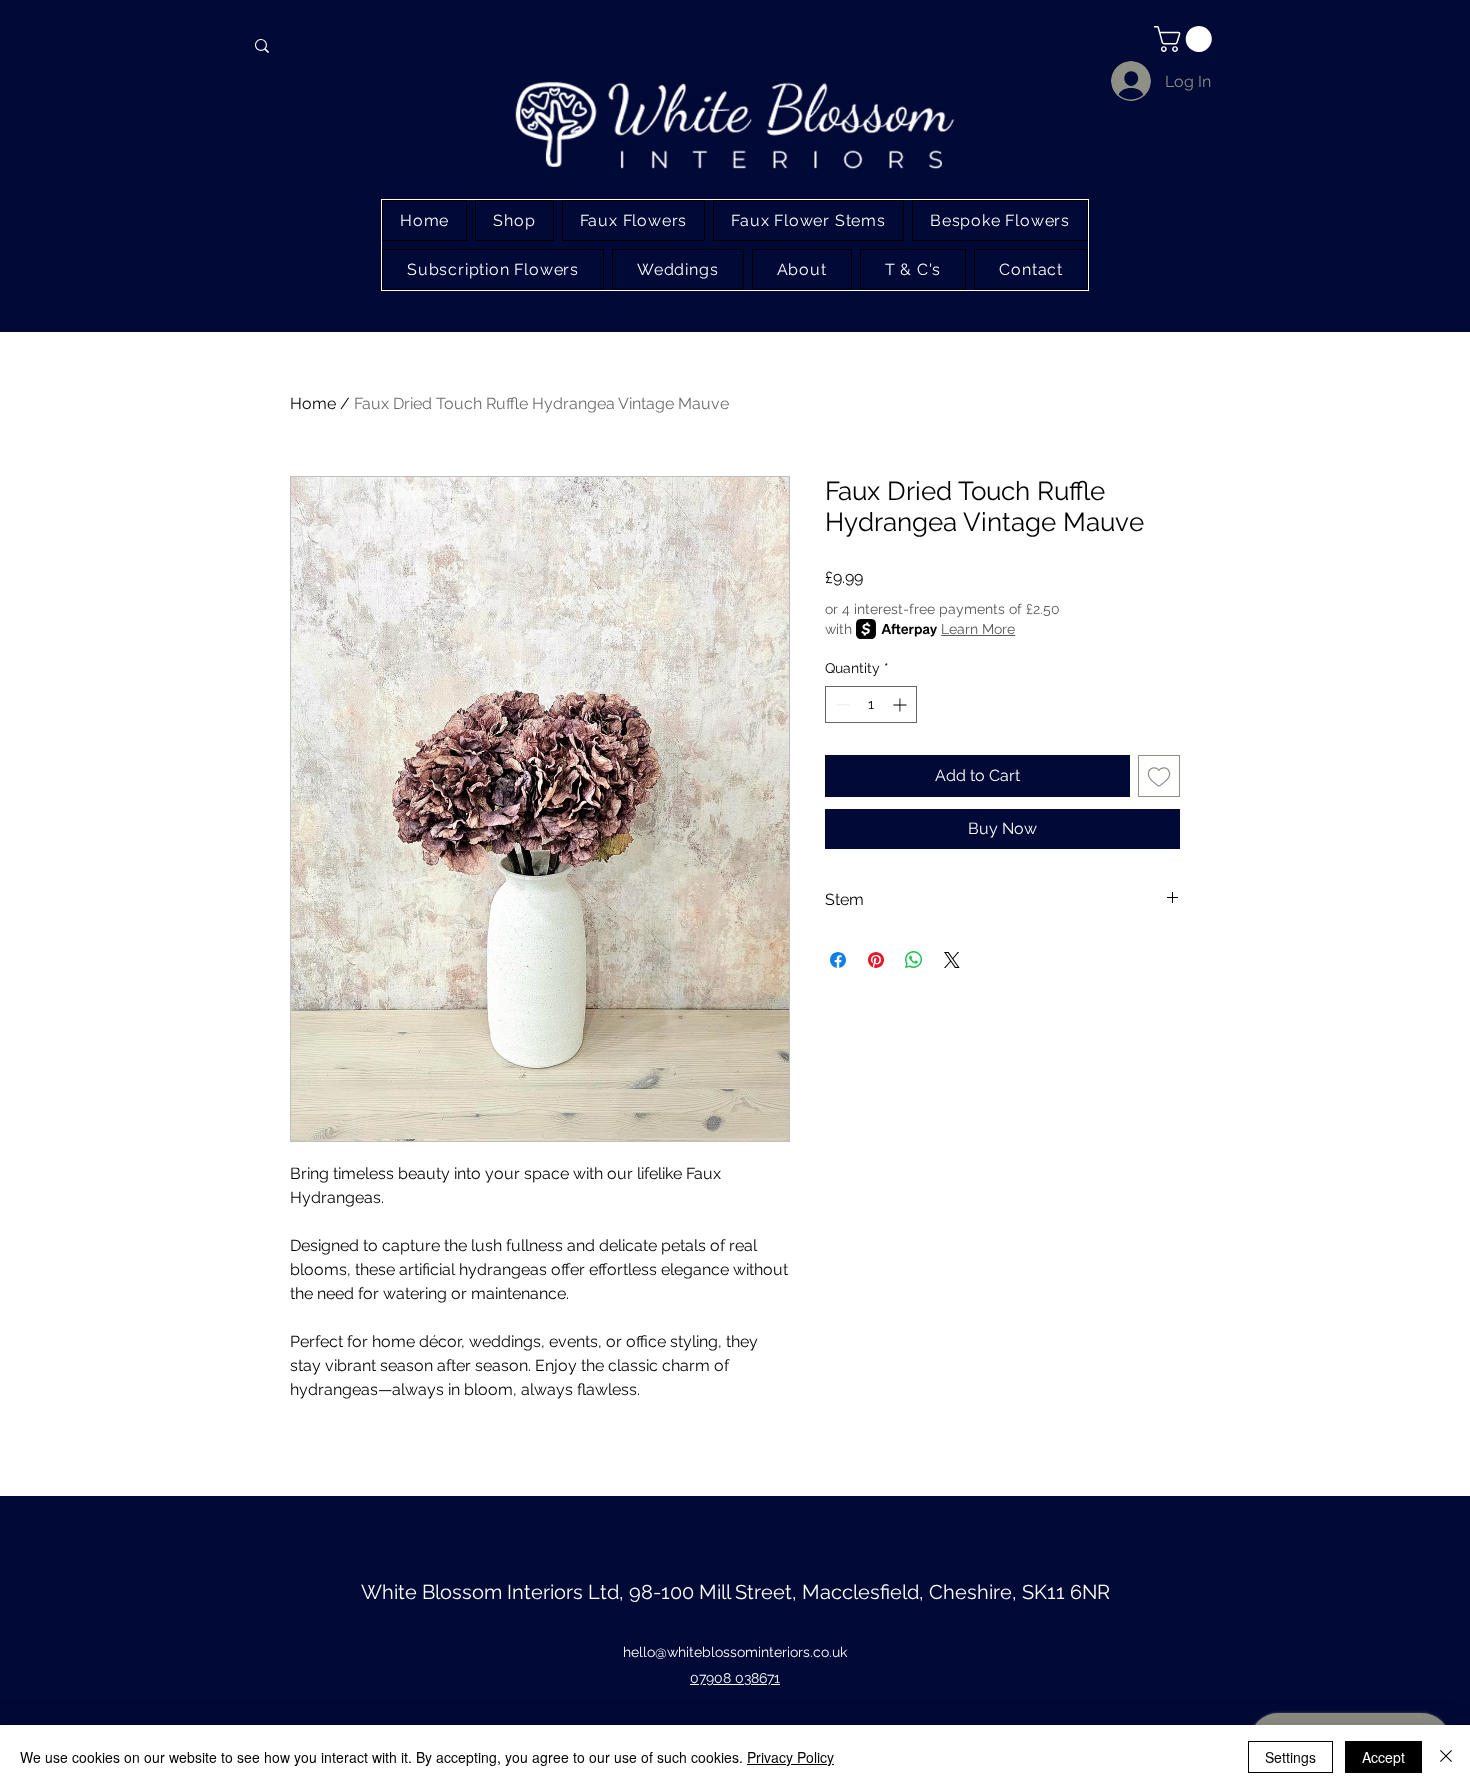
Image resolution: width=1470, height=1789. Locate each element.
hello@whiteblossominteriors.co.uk (735, 1652)
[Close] (1446, 1757)
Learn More (978, 629)
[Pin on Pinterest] (876, 960)
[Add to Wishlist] (1159, 776)
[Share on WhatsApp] (914, 960)
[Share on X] (952, 960)
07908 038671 (735, 1678)
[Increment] (901, 704)
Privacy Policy (790, 1757)
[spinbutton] (871, 704)
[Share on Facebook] (838, 960)
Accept (1383, 1757)
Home (313, 403)
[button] (1186, 39)
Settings (1290, 1757)
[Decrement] (840, 704)
